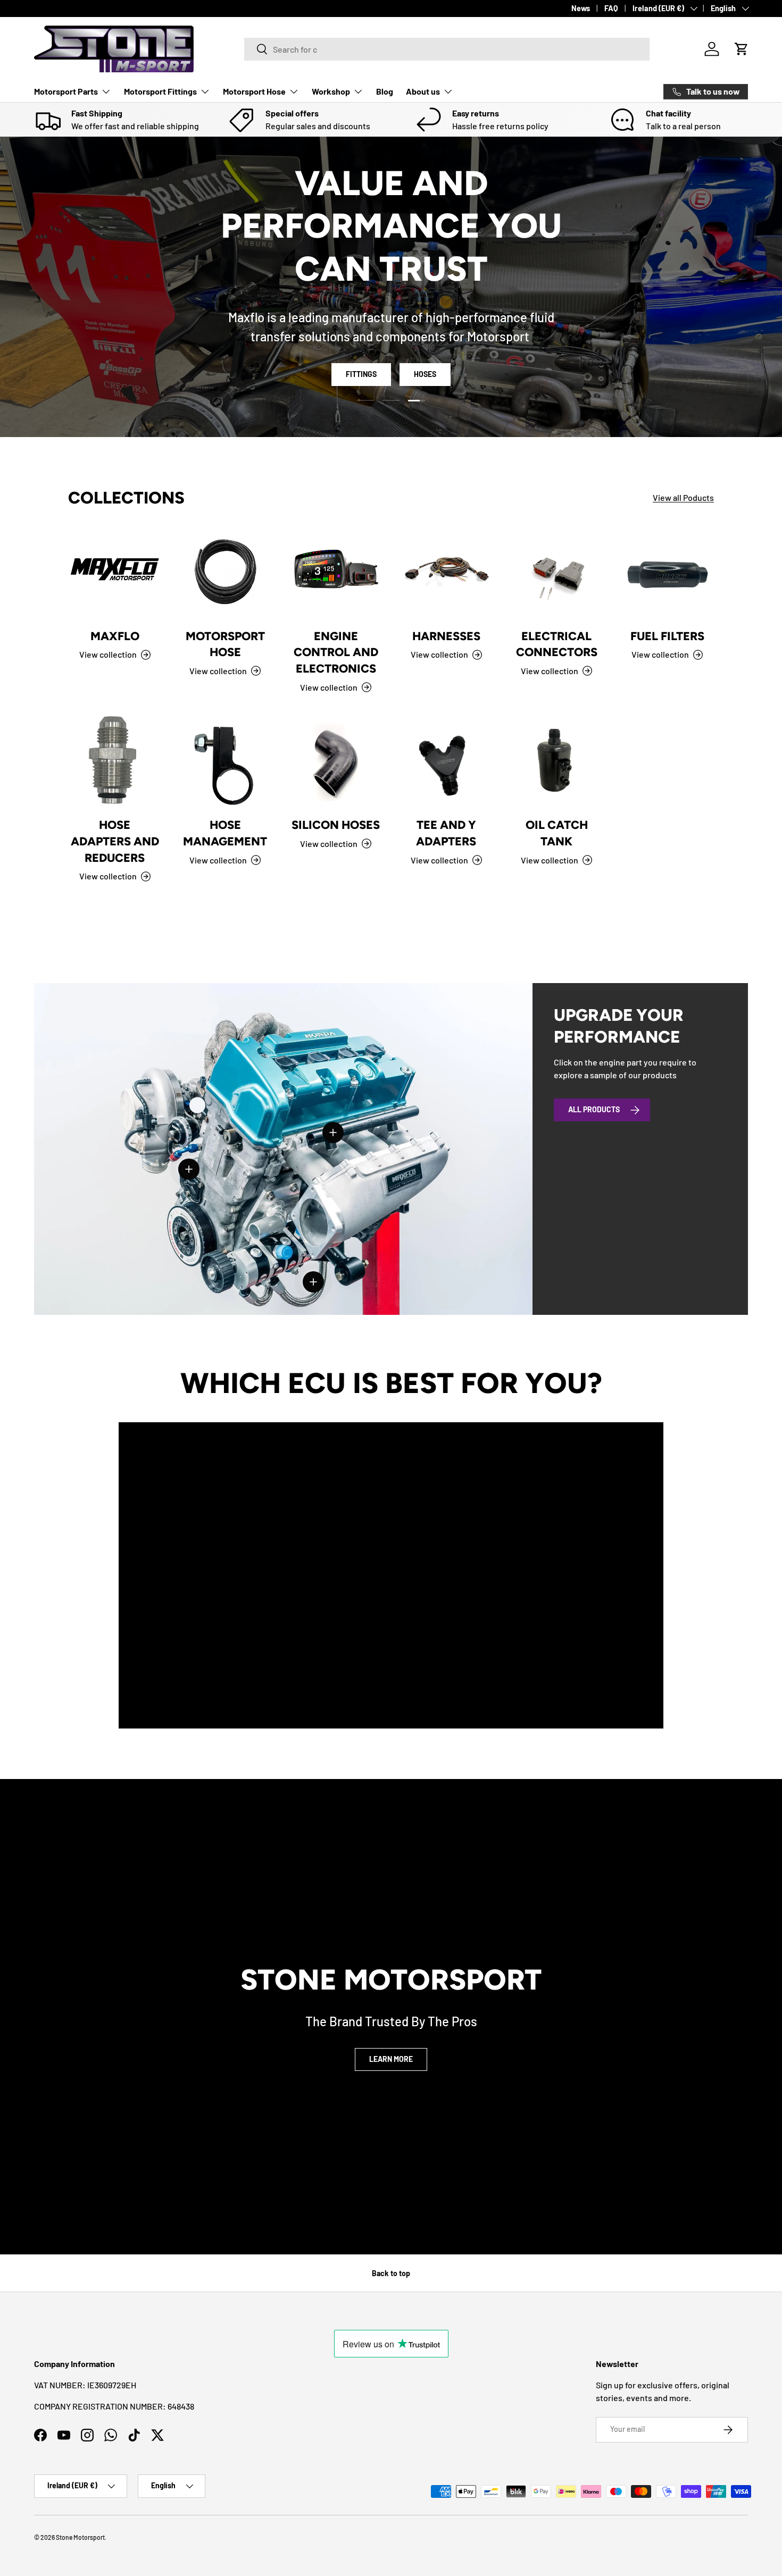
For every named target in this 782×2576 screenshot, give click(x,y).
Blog (385, 91)
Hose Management (225, 833)
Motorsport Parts (66, 91)
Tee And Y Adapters (446, 833)
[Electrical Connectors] (557, 573)
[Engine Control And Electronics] (336, 573)
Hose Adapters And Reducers (115, 841)
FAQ (611, 8)
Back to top (391, 2273)
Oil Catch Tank (557, 833)
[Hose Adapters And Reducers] (115, 762)
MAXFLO (115, 636)
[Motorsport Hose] (226, 573)
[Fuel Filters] (667, 573)
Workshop (331, 91)
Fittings (361, 342)
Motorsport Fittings (160, 91)
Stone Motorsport (80, 2537)
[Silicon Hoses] (336, 762)
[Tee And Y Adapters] (446, 762)
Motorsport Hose (254, 91)
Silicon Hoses (336, 825)
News (581, 8)
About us (423, 91)
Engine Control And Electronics (336, 652)
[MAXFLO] (115, 573)
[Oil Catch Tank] (557, 762)
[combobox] (447, 49)
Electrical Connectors (557, 644)
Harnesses (446, 636)
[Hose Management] (226, 762)
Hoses (425, 342)
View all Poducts (683, 497)
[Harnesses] (446, 573)
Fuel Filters (667, 636)
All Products (594, 1109)
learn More (391, 2059)
